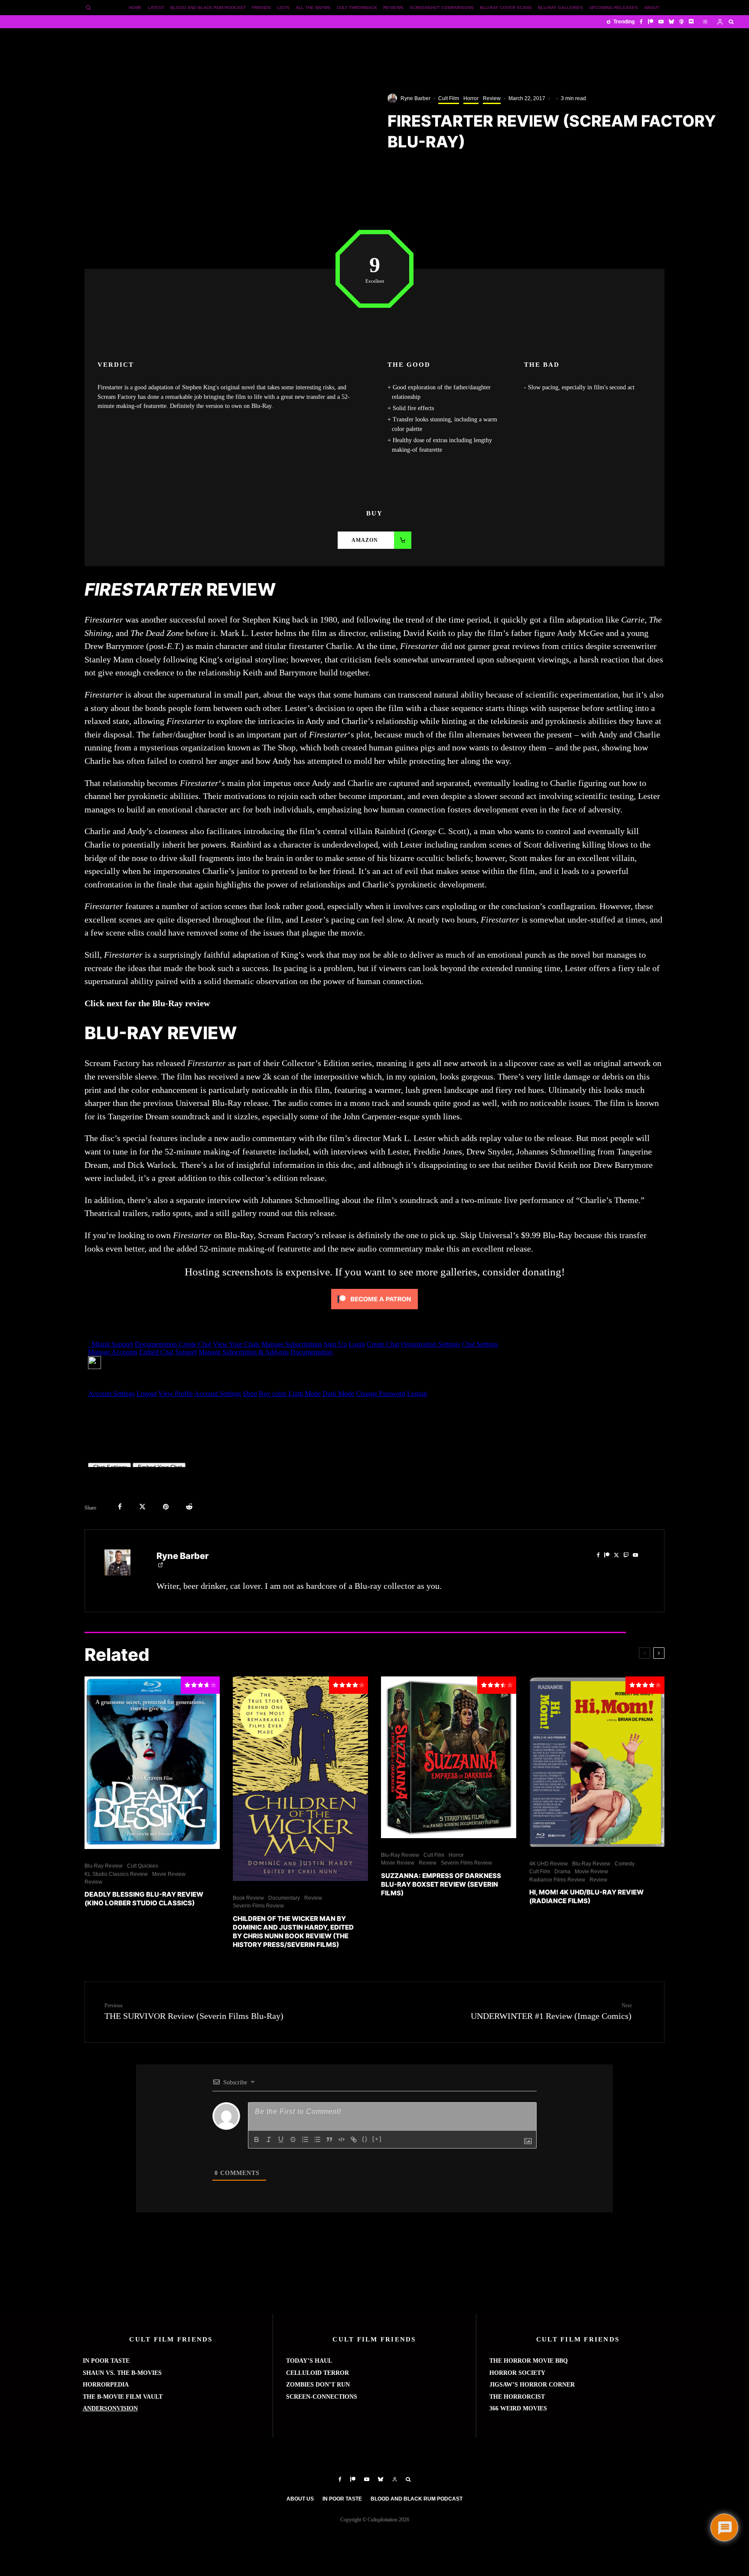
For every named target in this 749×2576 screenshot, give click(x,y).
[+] (377, 2139)
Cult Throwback (357, 8)
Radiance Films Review (557, 1880)
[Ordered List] (305, 2139)
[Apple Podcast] (681, 22)
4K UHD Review (549, 1864)
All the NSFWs (313, 8)
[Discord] (691, 22)
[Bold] (257, 2139)
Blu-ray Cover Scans (506, 8)
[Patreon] (651, 22)
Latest (156, 8)
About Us (300, 2499)
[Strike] (293, 2139)
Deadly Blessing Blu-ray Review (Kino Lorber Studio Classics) (144, 1899)
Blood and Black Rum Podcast (208, 8)
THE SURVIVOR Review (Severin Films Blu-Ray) (194, 2012)
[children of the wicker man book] (300, 1779)
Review (492, 98)
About (652, 8)
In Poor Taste (342, 2499)
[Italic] (269, 2139)
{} (365, 2139)
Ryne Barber (415, 98)
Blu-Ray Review (104, 1866)
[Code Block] (342, 2139)
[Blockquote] (329, 2139)
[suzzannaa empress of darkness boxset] (449, 1757)
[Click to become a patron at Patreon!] (374, 1311)
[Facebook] (641, 22)
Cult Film (449, 98)
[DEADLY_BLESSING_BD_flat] (152, 1763)
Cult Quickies (143, 1866)
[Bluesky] (671, 22)
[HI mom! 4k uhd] (597, 1762)
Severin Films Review (258, 1906)
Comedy (625, 1864)
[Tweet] (142, 1507)
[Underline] (281, 2139)
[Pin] (166, 1507)
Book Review (248, 1898)
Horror (471, 98)
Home (135, 8)
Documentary (284, 1898)
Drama (562, 1872)
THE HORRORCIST (517, 2397)
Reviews (393, 8)
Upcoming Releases (614, 8)
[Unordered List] (317, 2139)
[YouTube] (661, 22)
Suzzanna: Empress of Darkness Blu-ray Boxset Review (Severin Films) (441, 1884)
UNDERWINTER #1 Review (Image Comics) (551, 2012)
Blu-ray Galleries (560, 8)
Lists (283, 8)
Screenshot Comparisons (442, 8)
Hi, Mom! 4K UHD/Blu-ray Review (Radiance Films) (586, 1896)
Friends (261, 8)
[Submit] (189, 1507)
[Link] (354, 2139)
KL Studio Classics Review (116, 1874)
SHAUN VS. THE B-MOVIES (122, 2373)
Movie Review (169, 1874)
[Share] (120, 1507)
